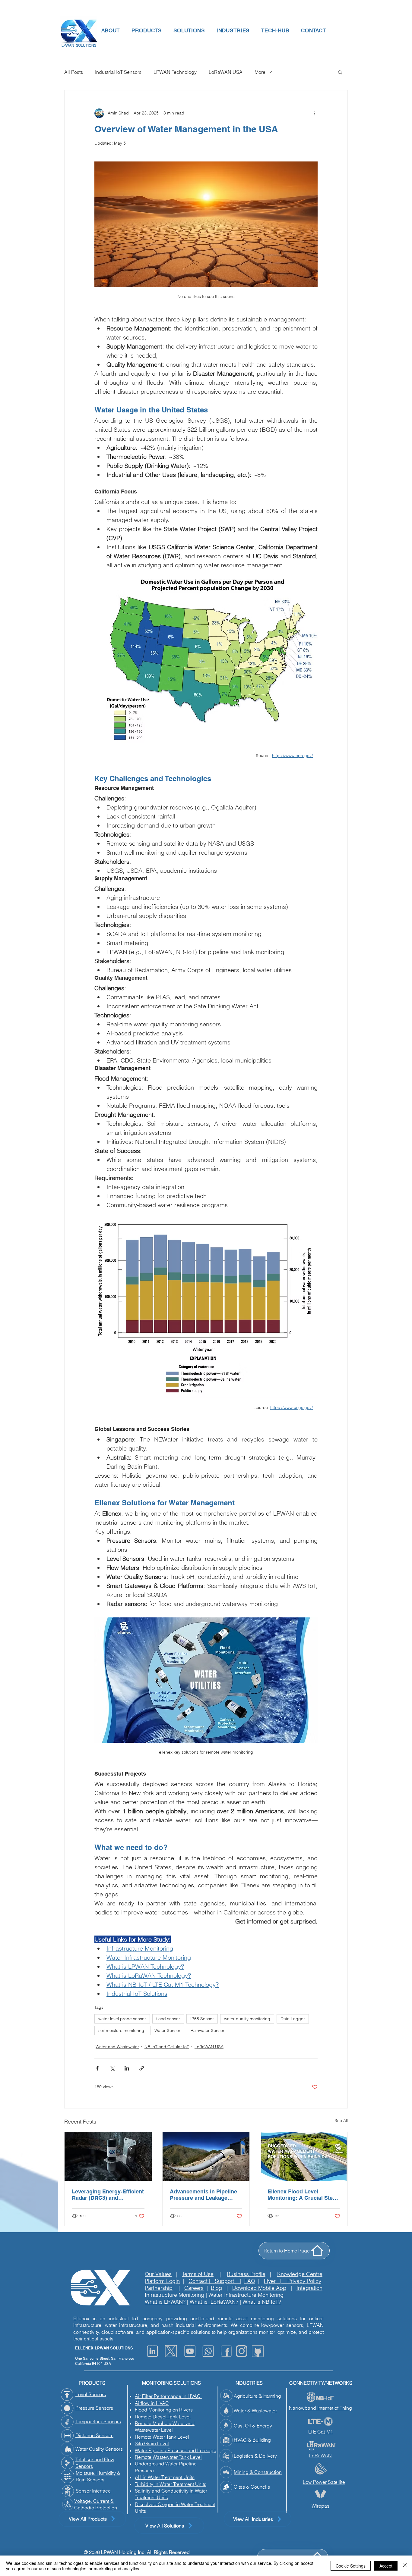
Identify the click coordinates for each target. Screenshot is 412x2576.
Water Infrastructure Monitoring (246, 2295)
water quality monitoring (247, 2019)
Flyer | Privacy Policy (293, 2281)
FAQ (250, 2281)
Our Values (158, 2274)
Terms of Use (198, 2274)
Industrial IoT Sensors (118, 72)
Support (227, 2281)
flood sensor (168, 2019)
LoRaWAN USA (226, 72)
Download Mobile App (259, 2288)
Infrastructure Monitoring (174, 2295)
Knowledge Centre (300, 2274)
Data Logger (293, 2019)
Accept (386, 2566)
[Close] (405, 2566)
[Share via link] (142, 2068)
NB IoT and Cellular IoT (167, 2047)
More (260, 72)
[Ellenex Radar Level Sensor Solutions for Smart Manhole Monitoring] (108, 2156)
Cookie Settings (351, 2566)
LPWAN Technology (175, 72)
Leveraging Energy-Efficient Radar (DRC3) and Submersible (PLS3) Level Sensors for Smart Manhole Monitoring (108, 2195)
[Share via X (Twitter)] (112, 2068)
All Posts (74, 72)
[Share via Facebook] (97, 2068)
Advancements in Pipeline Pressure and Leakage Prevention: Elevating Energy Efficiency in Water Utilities (204, 2195)
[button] (110, 30)
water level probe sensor (122, 2019)
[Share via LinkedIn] (127, 2068)
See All (341, 2121)
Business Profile (246, 2274)
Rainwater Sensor (208, 2030)
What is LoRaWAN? (214, 2302)
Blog (216, 2288)
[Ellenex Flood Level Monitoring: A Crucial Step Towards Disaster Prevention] (304, 2156)
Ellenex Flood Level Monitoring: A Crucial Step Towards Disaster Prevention (302, 2195)
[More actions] (314, 113)
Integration (309, 2288)
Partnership (159, 2288)
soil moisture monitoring (121, 2030)
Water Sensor (167, 2030)
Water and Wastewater (117, 2047)
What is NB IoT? (262, 2302)
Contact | (202, 2281)
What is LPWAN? (165, 2302)
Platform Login (162, 2281)
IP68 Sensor (202, 2019)
